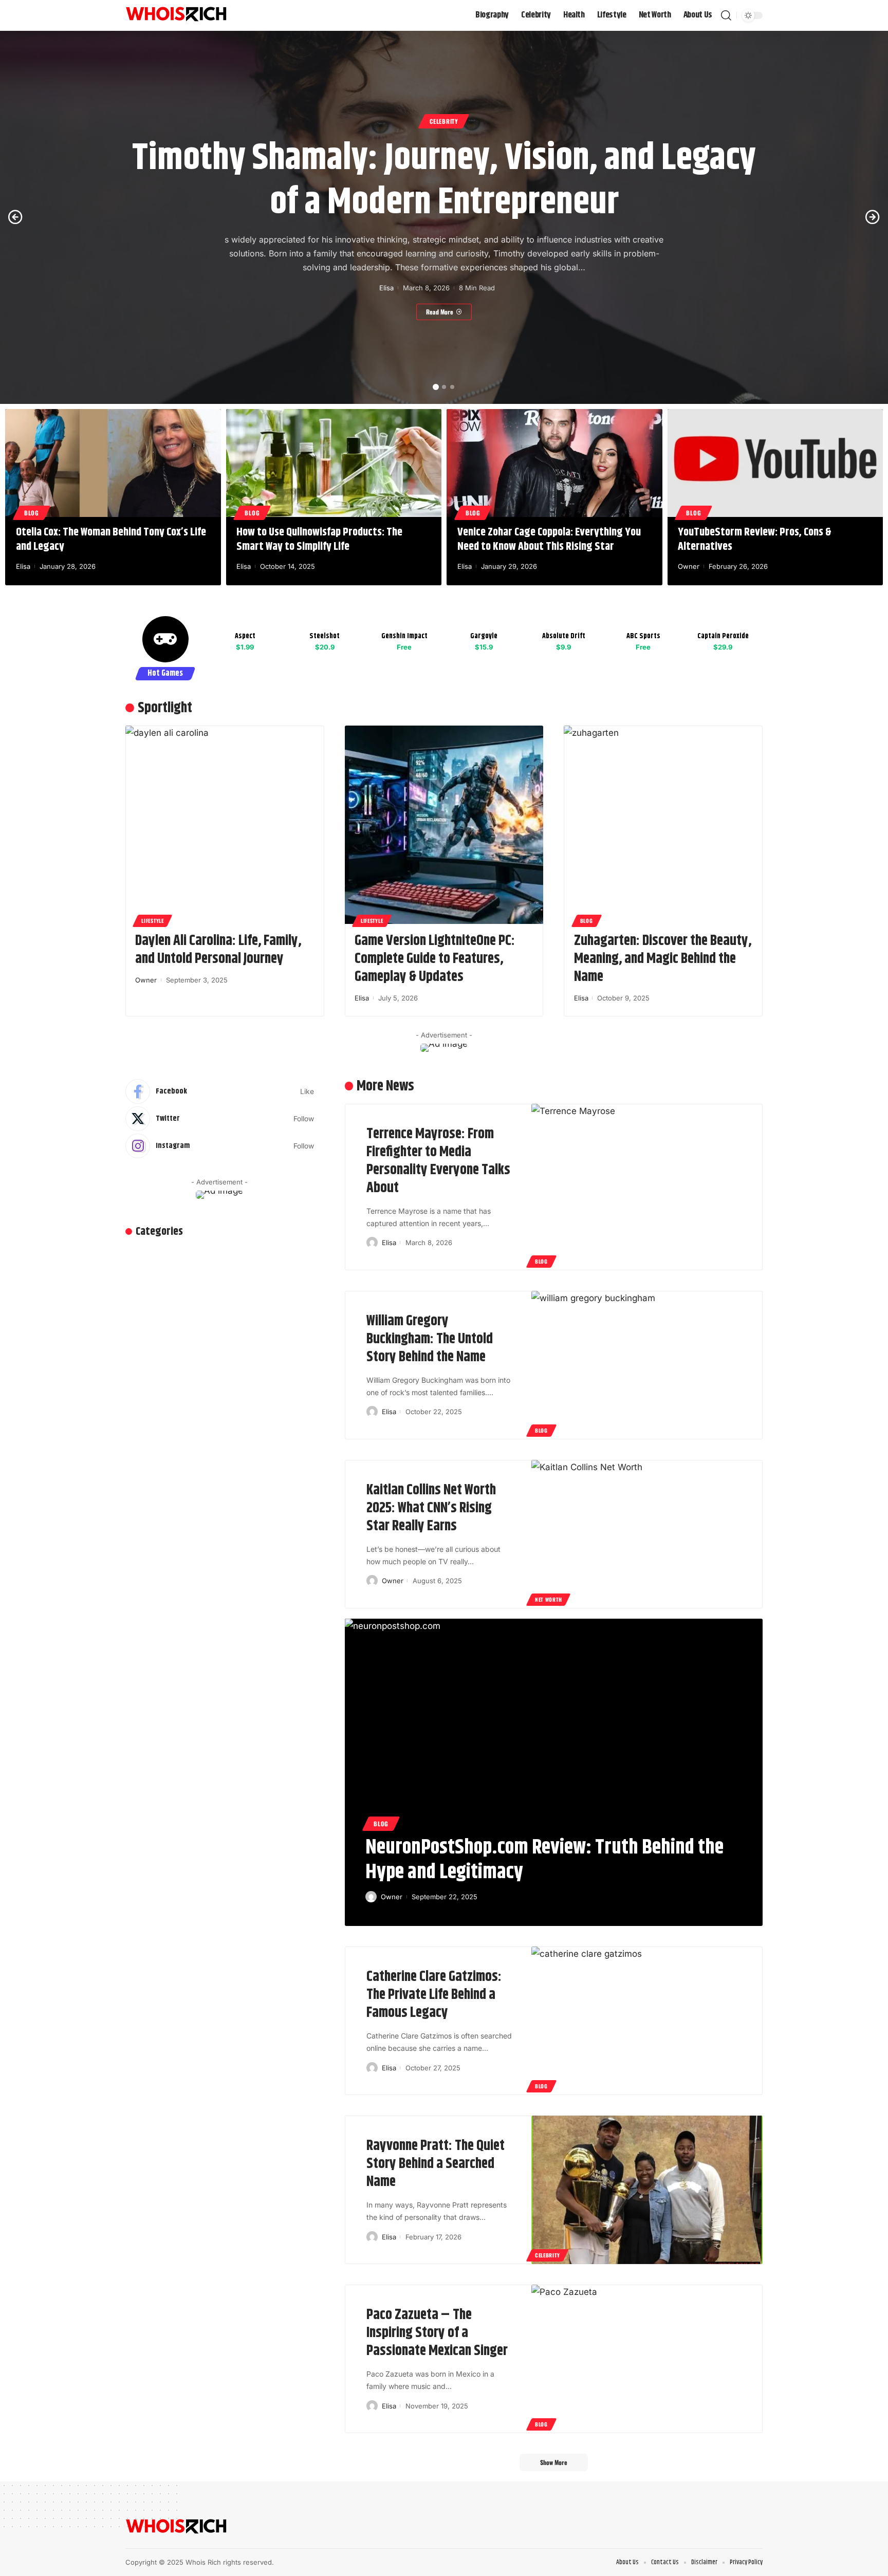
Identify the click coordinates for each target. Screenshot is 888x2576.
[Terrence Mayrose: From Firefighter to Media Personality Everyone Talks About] (647, 1187)
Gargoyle (484, 636)
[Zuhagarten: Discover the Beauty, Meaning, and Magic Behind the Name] (663, 825)
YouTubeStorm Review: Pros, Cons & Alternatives (755, 540)
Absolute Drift (564, 636)
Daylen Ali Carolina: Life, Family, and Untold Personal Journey (218, 950)
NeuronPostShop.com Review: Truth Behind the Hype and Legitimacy (544, 1860)
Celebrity (444, 121)
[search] (726, 15)
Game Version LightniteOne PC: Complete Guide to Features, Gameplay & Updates (435, 959)
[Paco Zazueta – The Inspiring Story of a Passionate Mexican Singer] (647, 2359)
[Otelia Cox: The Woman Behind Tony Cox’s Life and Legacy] (113, 463)
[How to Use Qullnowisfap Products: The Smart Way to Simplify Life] (334, 463)
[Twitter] (220, 1119)
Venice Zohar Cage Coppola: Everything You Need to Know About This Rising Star (549, 540)
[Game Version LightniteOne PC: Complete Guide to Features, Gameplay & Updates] (444, 825)
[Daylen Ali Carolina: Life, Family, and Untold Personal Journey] (225, 825)
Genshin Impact (404, 636)
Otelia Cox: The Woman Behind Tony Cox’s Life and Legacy (111, 540)
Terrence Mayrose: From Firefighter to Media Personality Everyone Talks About (438, 1161)
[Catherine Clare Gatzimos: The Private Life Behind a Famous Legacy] (647, 2021)
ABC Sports (643, 636)
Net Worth (548, 1599)
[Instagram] (220, 1146)
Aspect (245, 636)
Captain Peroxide (723, 636)
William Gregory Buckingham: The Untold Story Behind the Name (430, 1339)
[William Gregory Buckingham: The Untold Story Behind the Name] (647, 1365)
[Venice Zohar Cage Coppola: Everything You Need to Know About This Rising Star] (554, 463)
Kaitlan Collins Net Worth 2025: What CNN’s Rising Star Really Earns (431, 1508)
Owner (689, 566)
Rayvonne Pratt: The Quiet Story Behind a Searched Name (436, 2164)
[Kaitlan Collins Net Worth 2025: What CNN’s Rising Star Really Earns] (647, 1534)
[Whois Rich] (177, 15)
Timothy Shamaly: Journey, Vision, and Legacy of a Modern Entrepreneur (444, 180)
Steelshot (325, 636)
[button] (436, 387)
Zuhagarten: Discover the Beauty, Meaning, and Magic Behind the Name (663, 959)
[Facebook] (220, 1091)
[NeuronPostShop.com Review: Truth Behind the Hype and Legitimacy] (554, 1723)
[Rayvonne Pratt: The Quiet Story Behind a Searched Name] (647, 2190)
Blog (32, 513)
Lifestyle (152, 921)
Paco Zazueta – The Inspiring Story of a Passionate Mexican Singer (437, 2333)
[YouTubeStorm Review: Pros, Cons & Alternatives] (775, 463)
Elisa (386, 288)
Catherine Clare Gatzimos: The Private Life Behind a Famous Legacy (434, 1995)
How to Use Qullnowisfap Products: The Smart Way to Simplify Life (319, 540)
